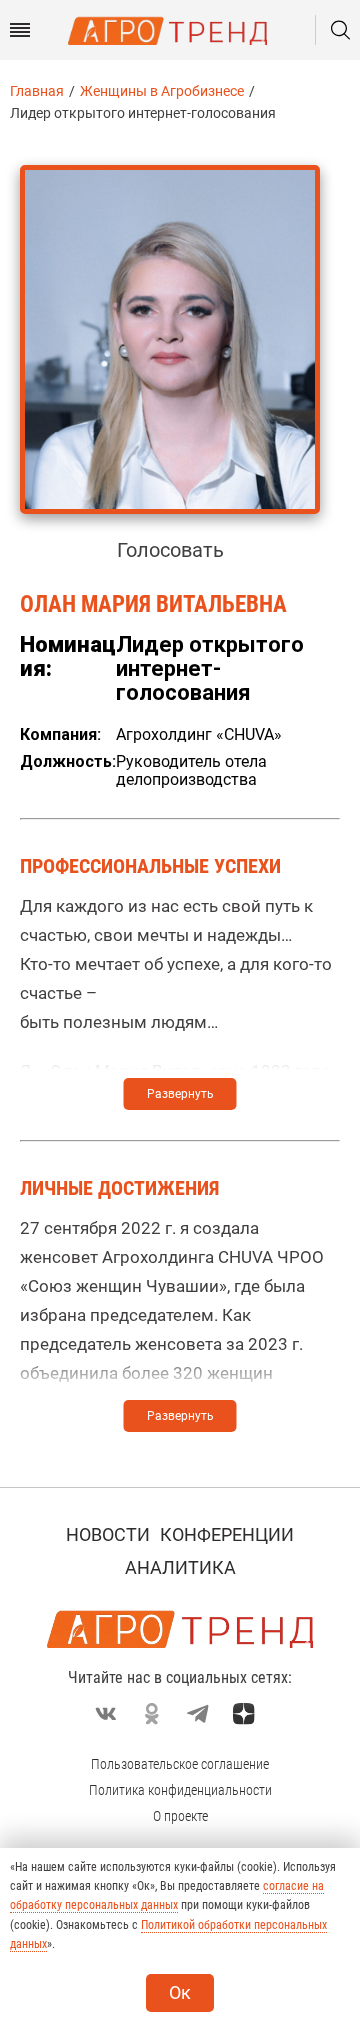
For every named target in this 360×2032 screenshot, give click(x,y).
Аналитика (180, 1567)
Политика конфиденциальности (180, 1790)
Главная (37, 91)
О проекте (180, 1816)
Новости (108, 1534)
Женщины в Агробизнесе (162, 91)
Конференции (227, 1534)
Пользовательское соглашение (180, 1764)
